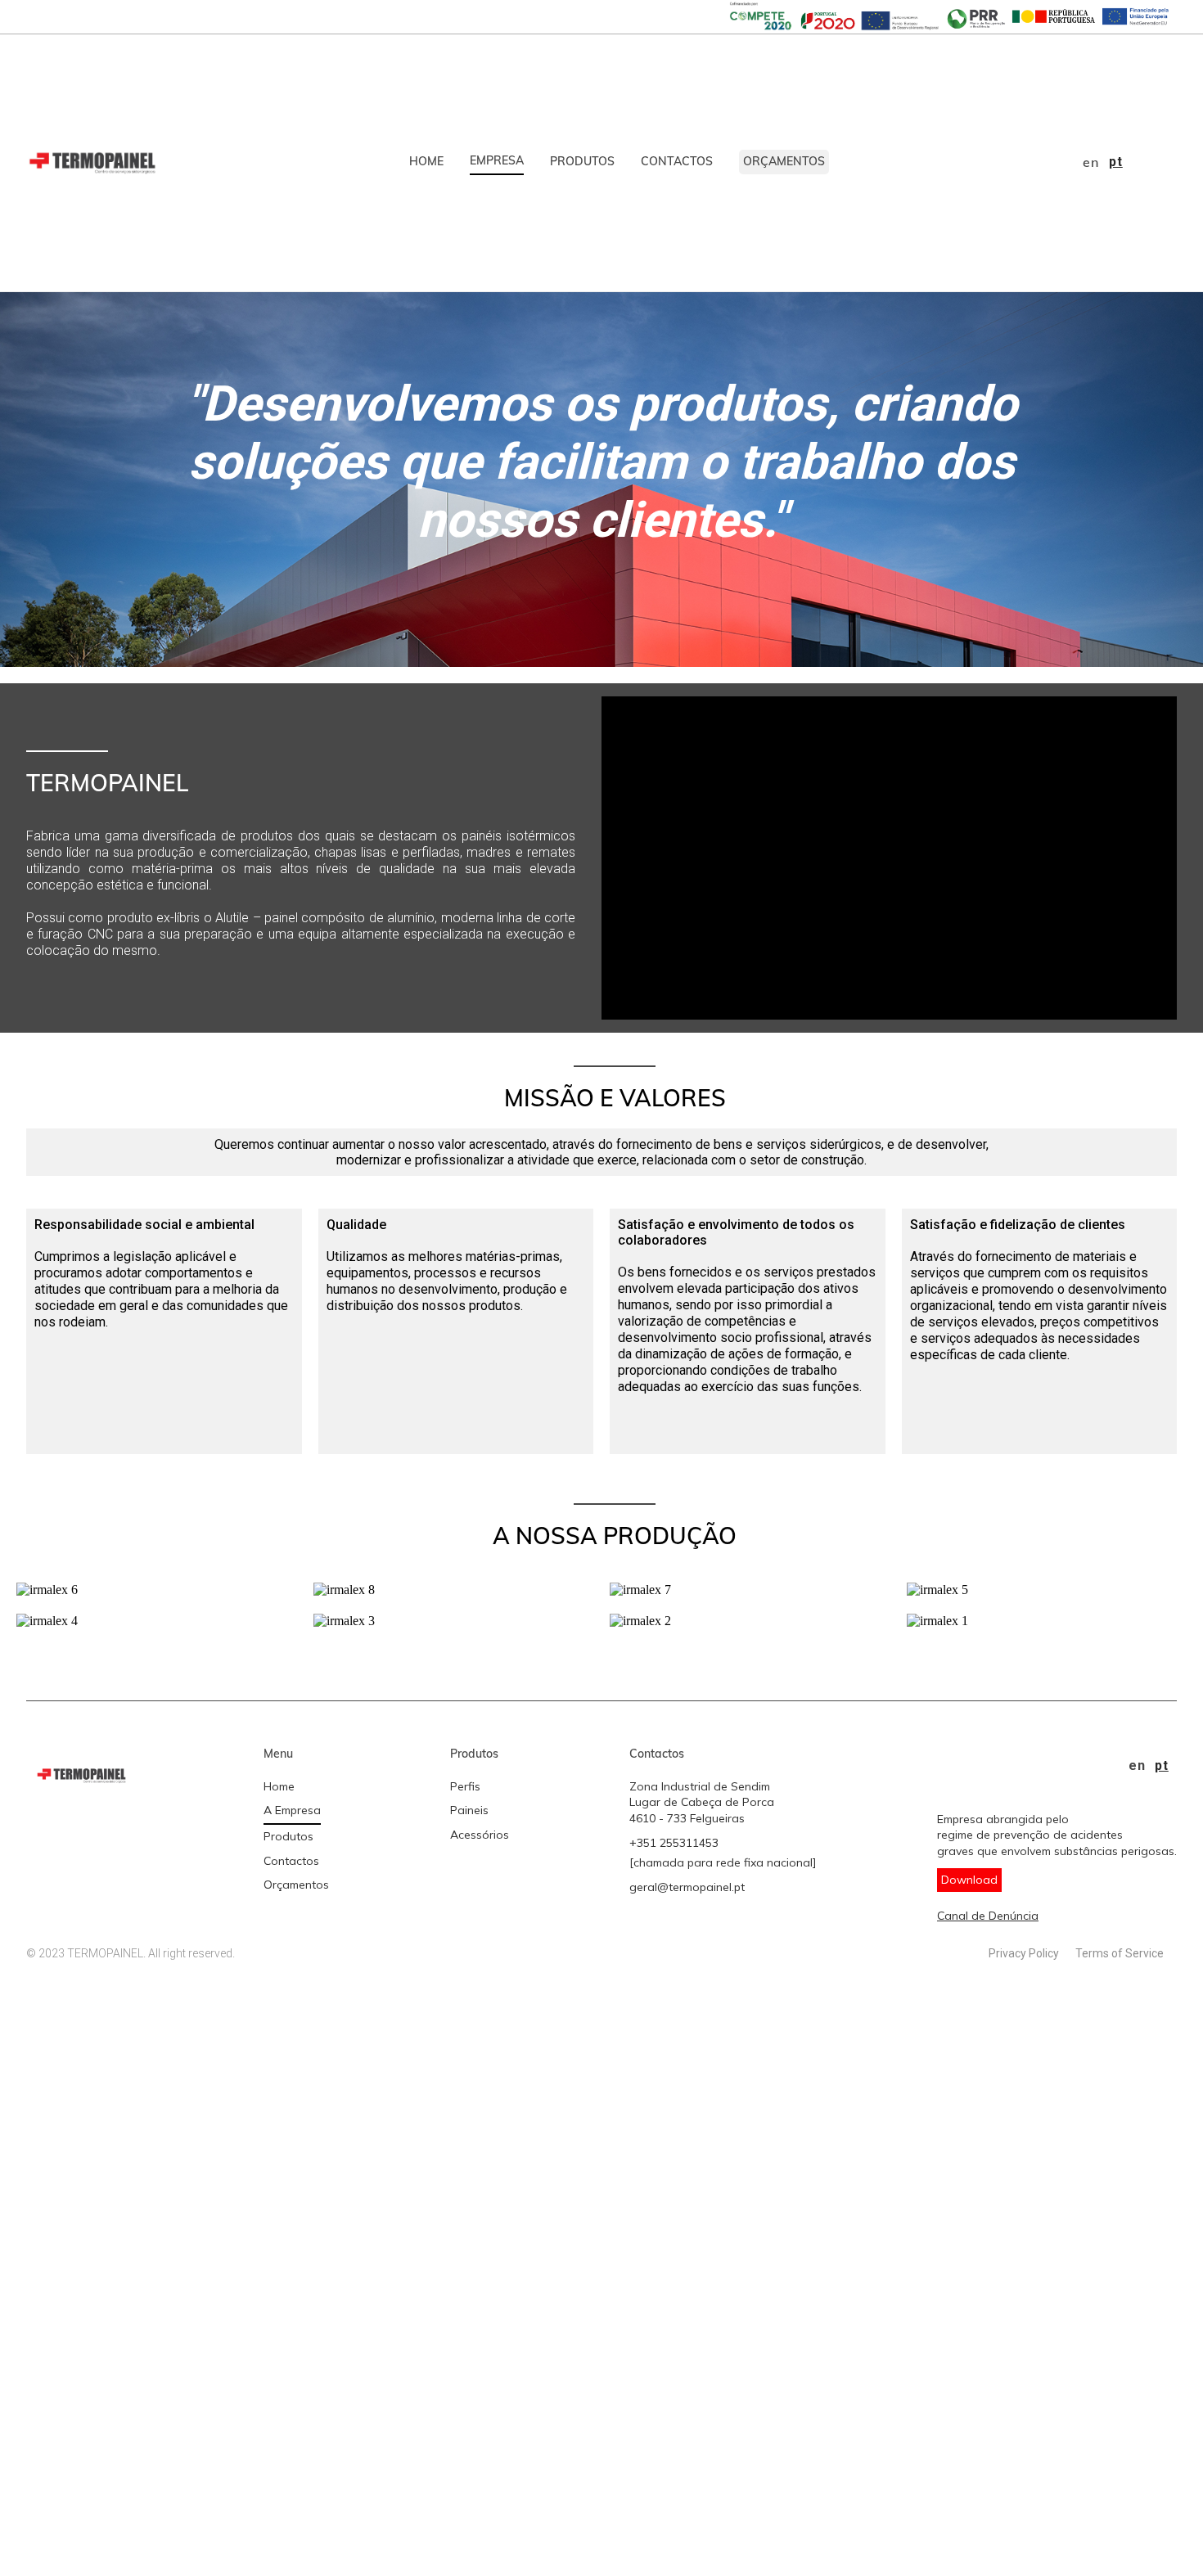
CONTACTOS (677, 161)
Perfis (465, 1786)
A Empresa (292, 1810)
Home (279, 1786)
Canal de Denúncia (988, 1916)
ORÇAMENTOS (784, 161)
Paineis (469, 1810)
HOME (426, 161)
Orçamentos (296, 1885)
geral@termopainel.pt (687, 1887)
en (1091, 162)
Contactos (291, 1861)
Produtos (288, 1836)
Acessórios (480, 1835)
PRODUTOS (582, 161)
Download (969, 1880)
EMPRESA (497, 160)
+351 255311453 (674, 1843)
